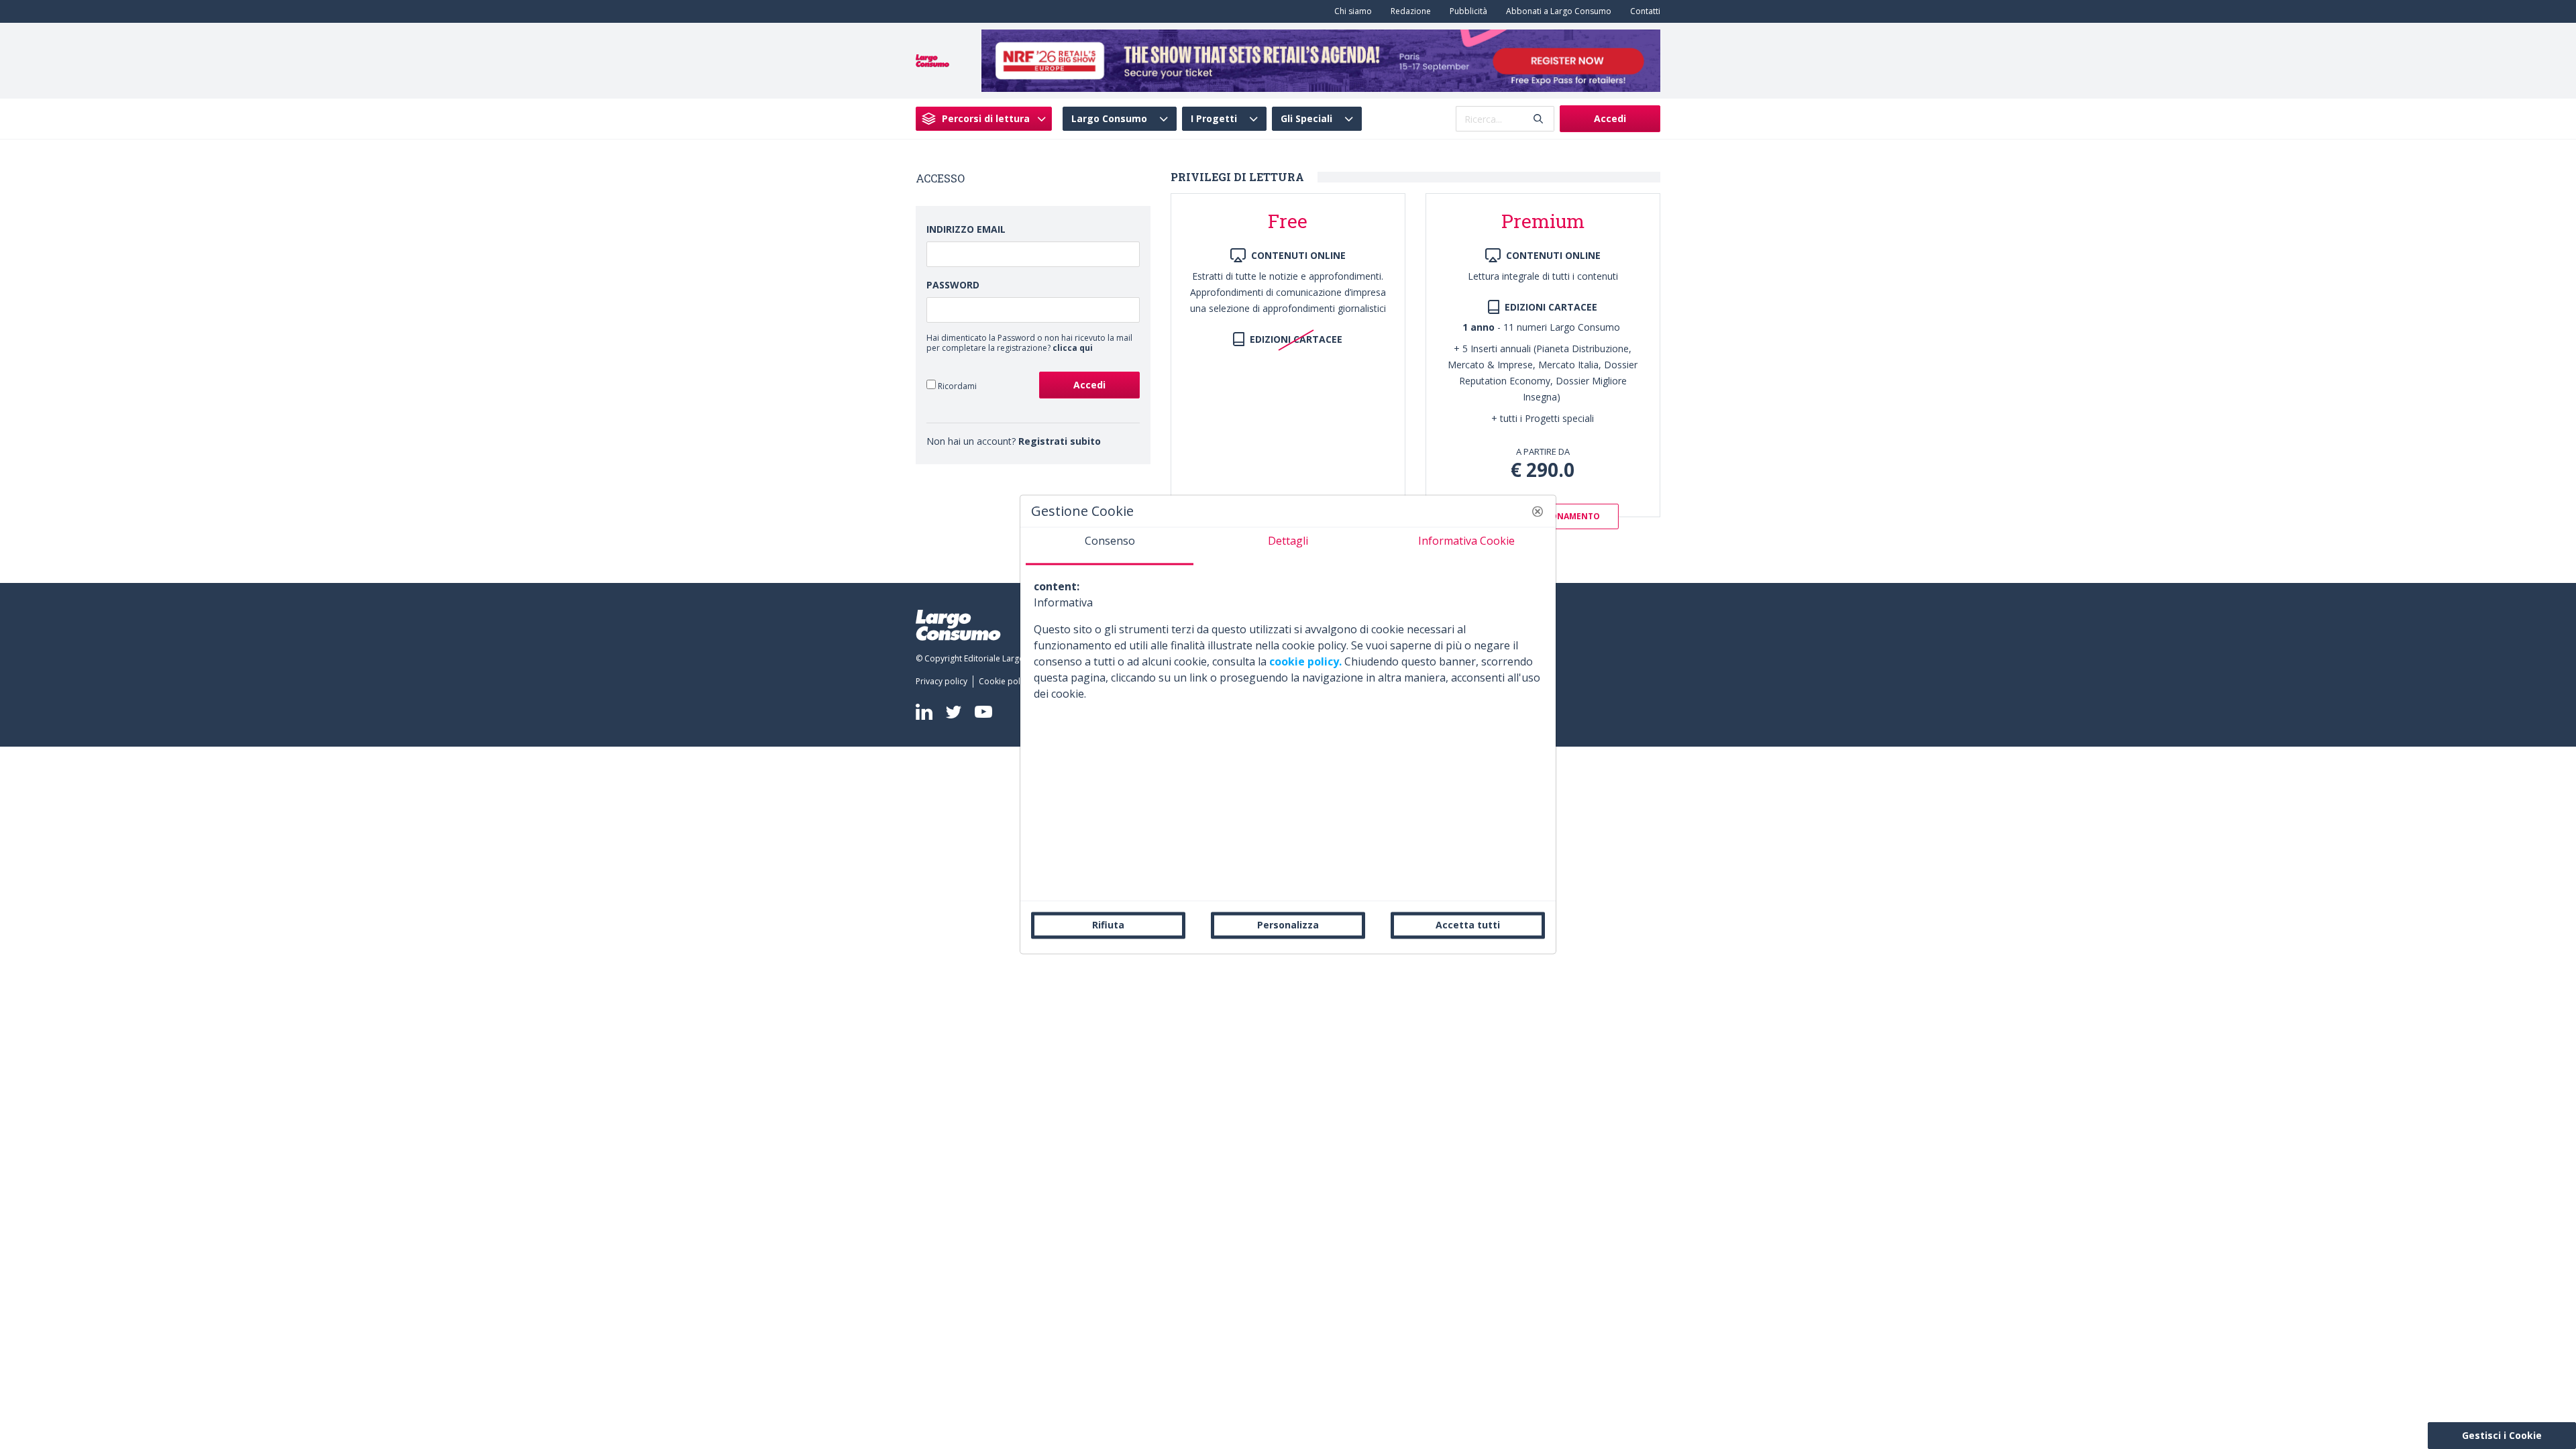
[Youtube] (983, 712)
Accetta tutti (1468, 925)
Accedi (1610, 118)
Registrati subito (1060, 441)
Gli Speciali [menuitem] (1306, 119)
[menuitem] (1350, 11)
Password (953, 285)
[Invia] (1538, 119)
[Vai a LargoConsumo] (932, 60)
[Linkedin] (924, 712)
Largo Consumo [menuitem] (1109, 119)
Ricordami (956, 386)
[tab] (1110, 546)
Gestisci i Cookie (2502, 1435)
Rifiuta (1108, 925)
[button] (1538, 511)
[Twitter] (954, 711)
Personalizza (1288, 925)
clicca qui (1073, 348)
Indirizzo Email (966, 229)
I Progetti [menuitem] (1214, 119)
